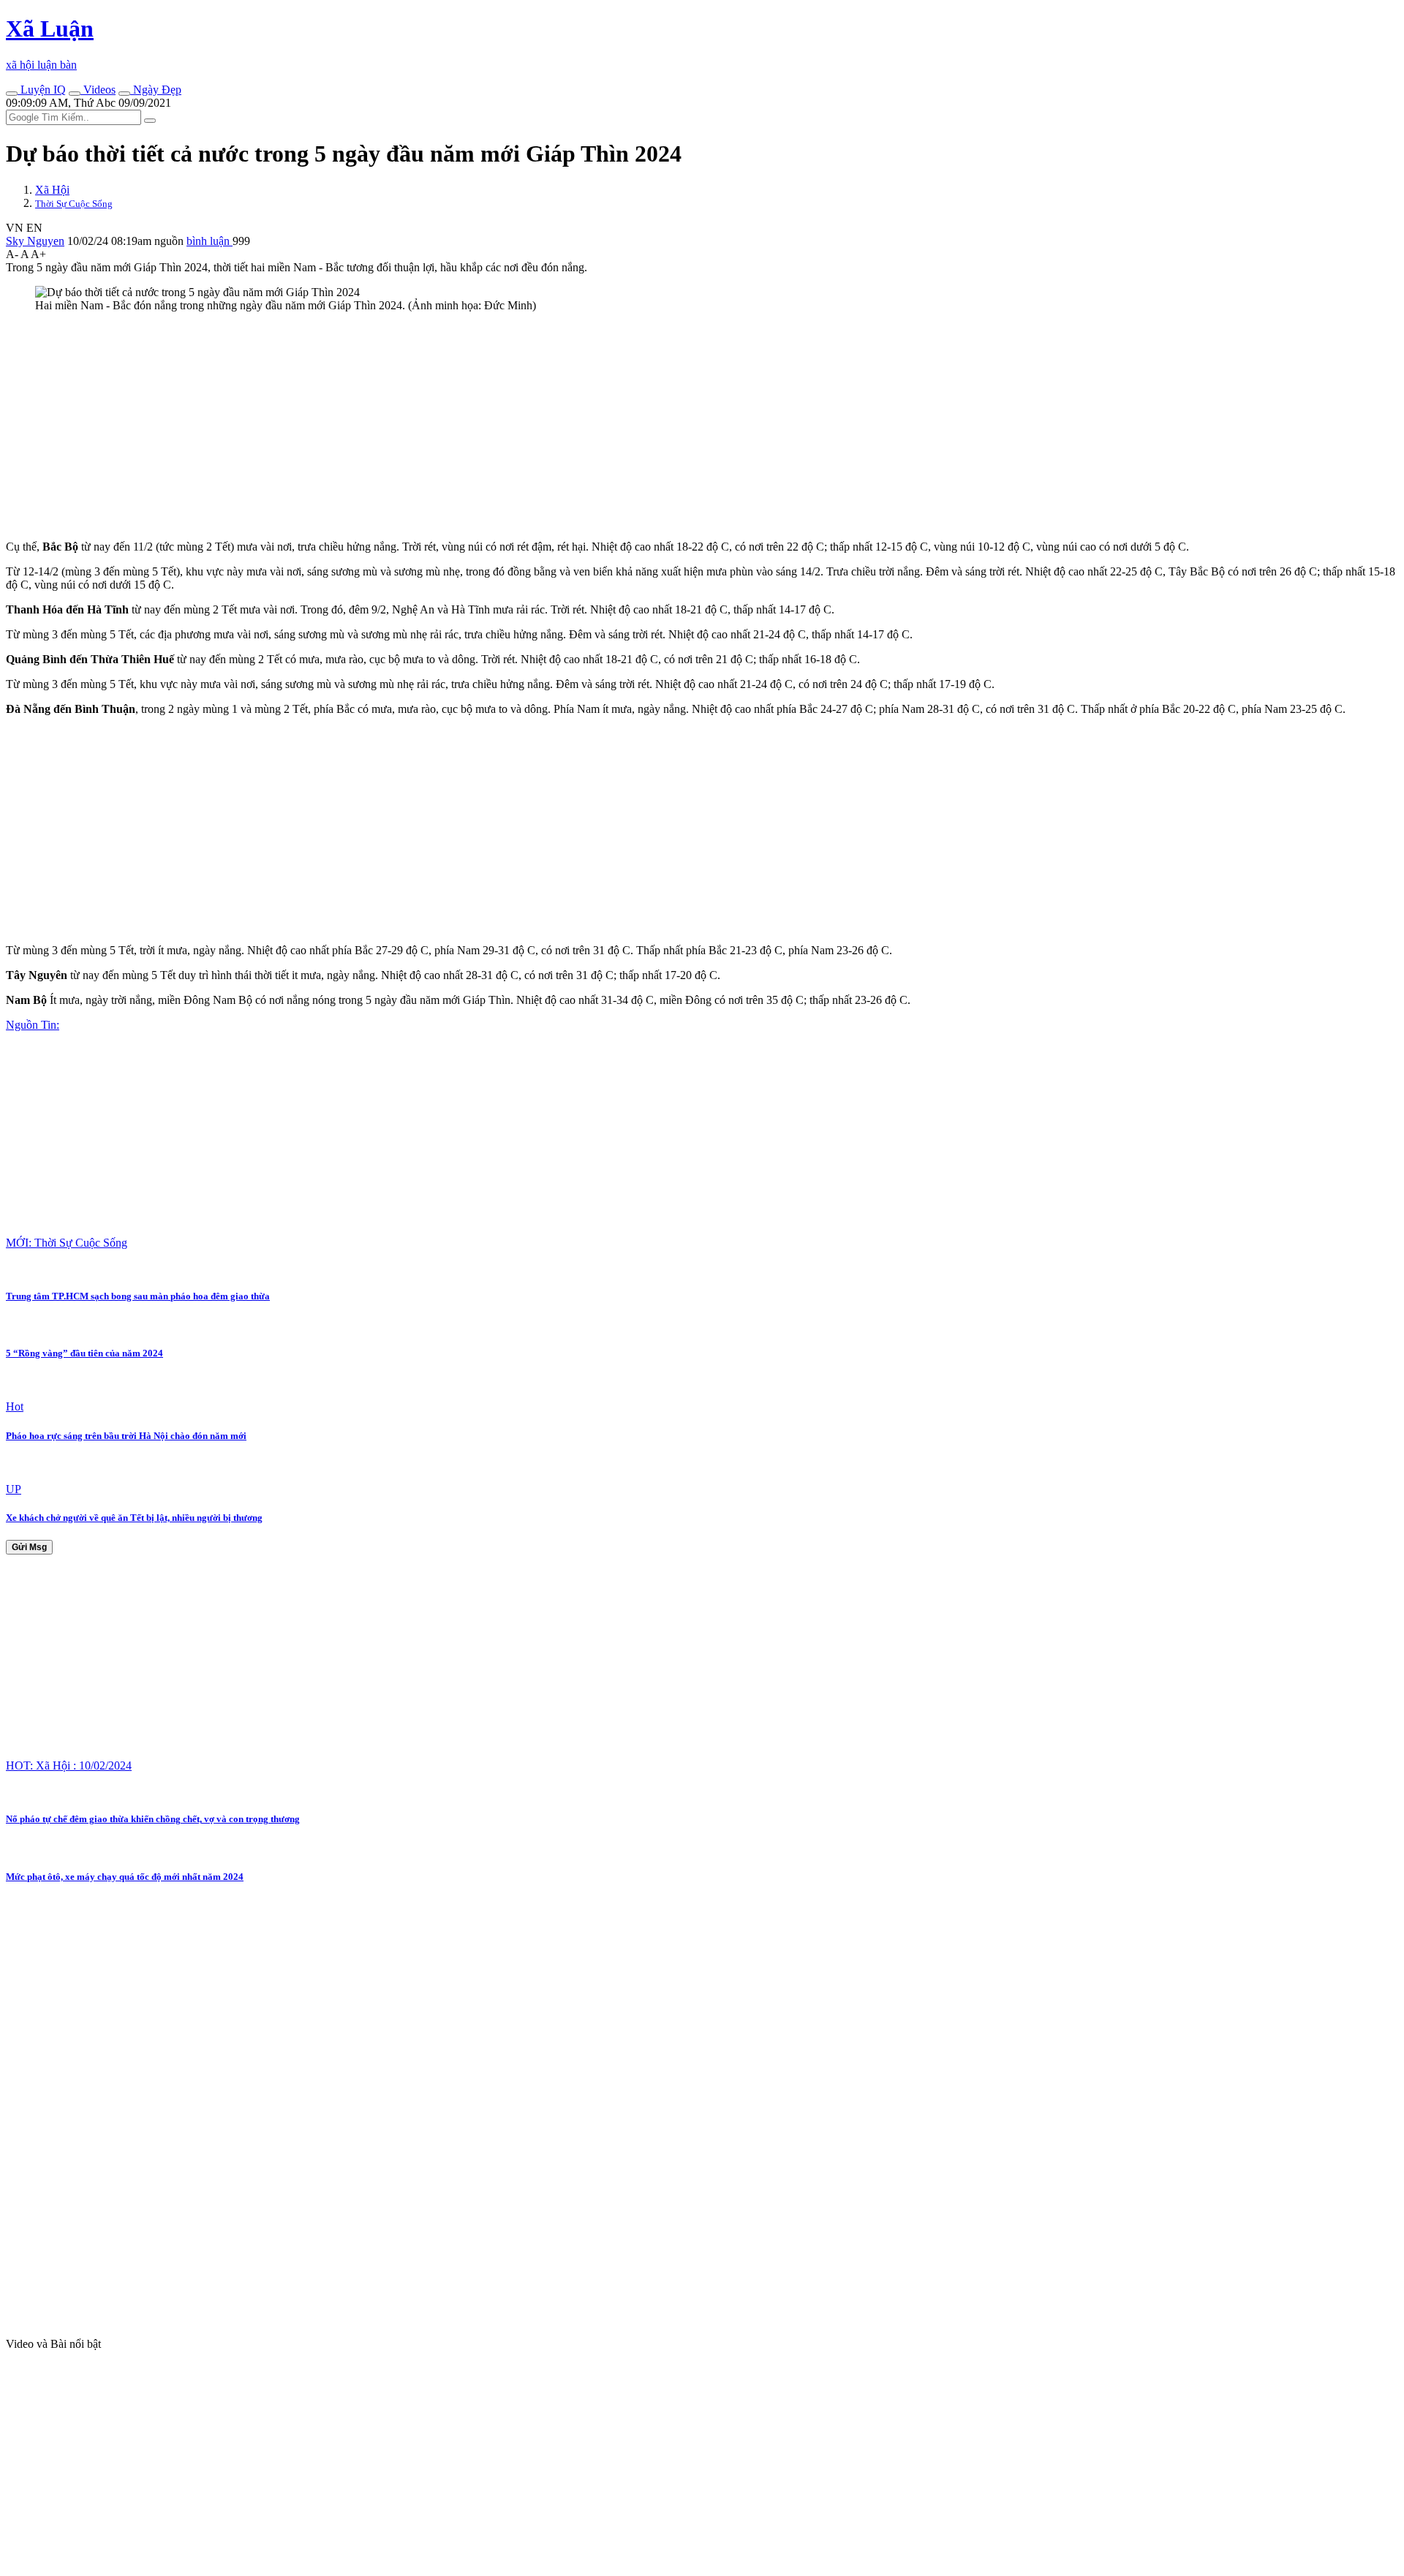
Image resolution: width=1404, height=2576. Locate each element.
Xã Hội (52, 190)
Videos (98, 90)
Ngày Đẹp (156, 90)
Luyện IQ (42, 90)
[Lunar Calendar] (124, 94)
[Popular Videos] (75, 94)
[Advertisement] (445, 426)
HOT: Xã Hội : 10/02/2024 (69, 1765)
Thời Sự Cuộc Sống (74, 204)
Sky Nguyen (35, 241)
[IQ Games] (12, 94)
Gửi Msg (29, 1547)
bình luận (210, 241)
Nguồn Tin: (33, 1025)
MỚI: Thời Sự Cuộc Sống (67, 1243)
